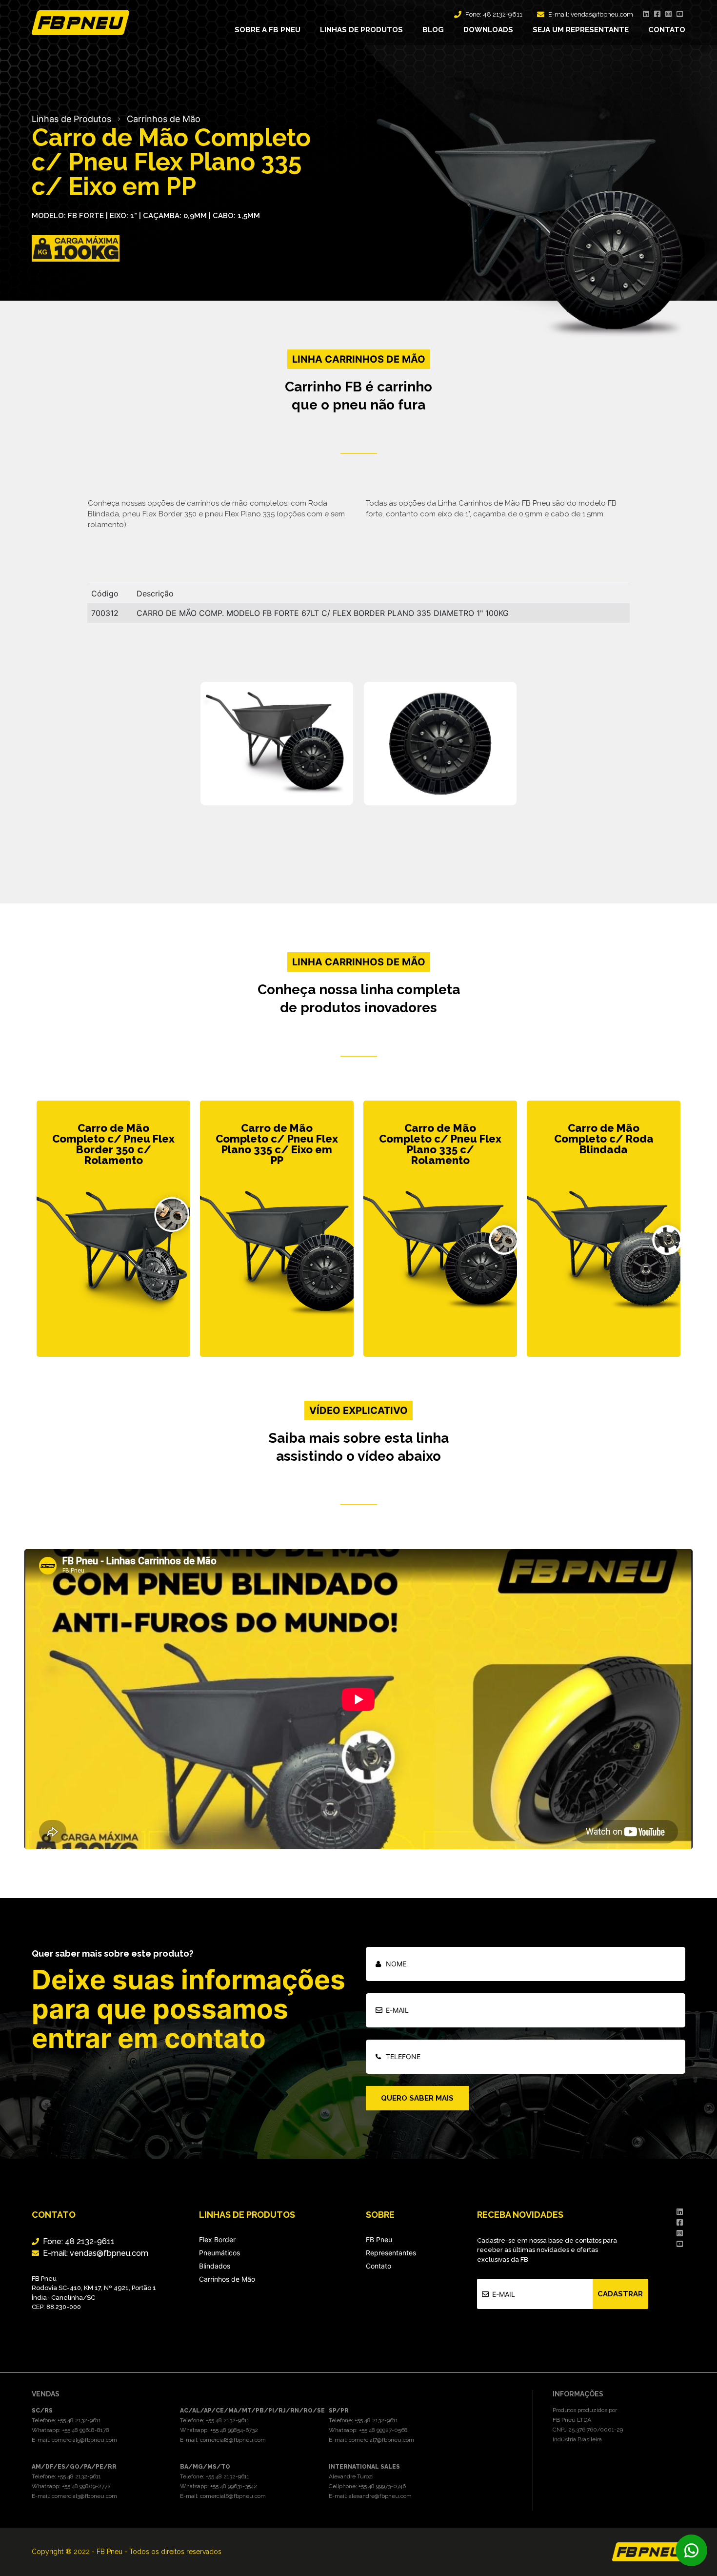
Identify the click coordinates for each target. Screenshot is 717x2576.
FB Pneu (379, 2239)
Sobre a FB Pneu (268, 30)
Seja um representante (581, 30)
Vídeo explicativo (358, 1411)
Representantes (391, 2253)
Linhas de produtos (361, 30)
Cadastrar (620, 2294)
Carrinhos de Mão (164, 119)
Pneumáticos (219, 2253)
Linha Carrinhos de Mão (359, 962)
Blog (433, 30)
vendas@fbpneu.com (602, 14)
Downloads (488, 30)
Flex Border (217, 2239)
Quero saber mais (417, 2098)
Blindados (215, 2266)
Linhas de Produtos (71, 119)
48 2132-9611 (503, 14)
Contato (667, 30)
